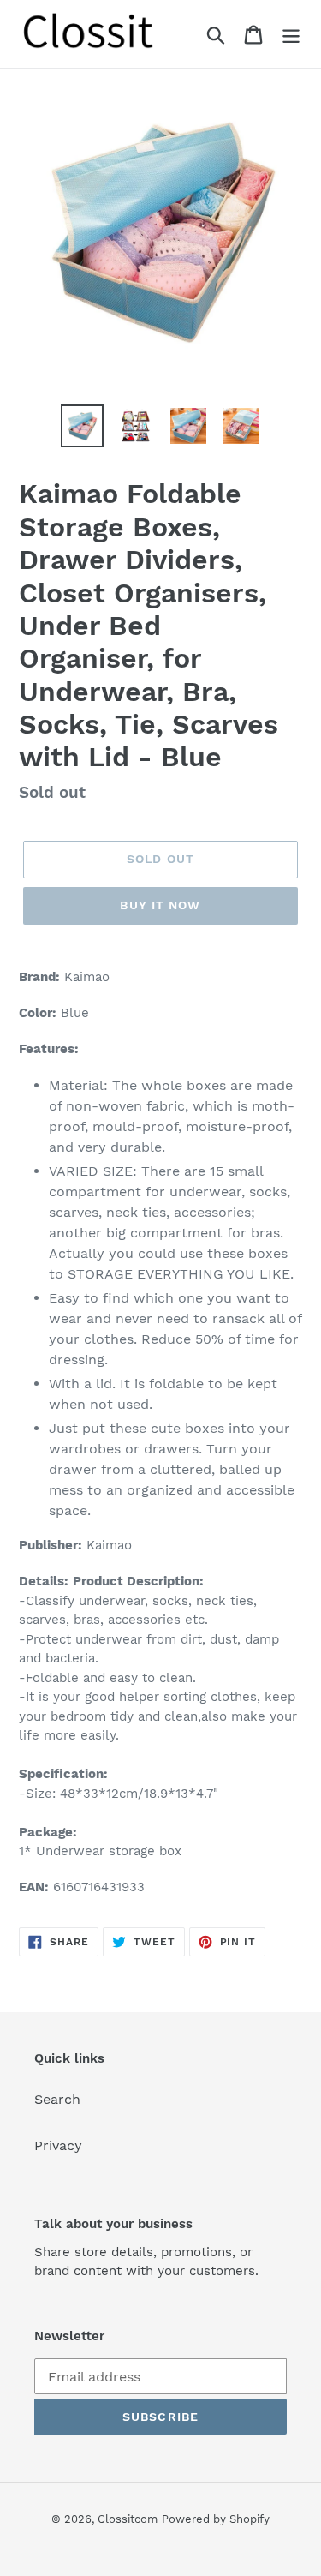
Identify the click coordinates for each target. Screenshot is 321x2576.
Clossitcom (128, 2519)
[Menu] (291, 34)
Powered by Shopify (216, 2519)
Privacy (58, 2145)
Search (57, 2099)
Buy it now (160, 905)
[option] (82, 426)
